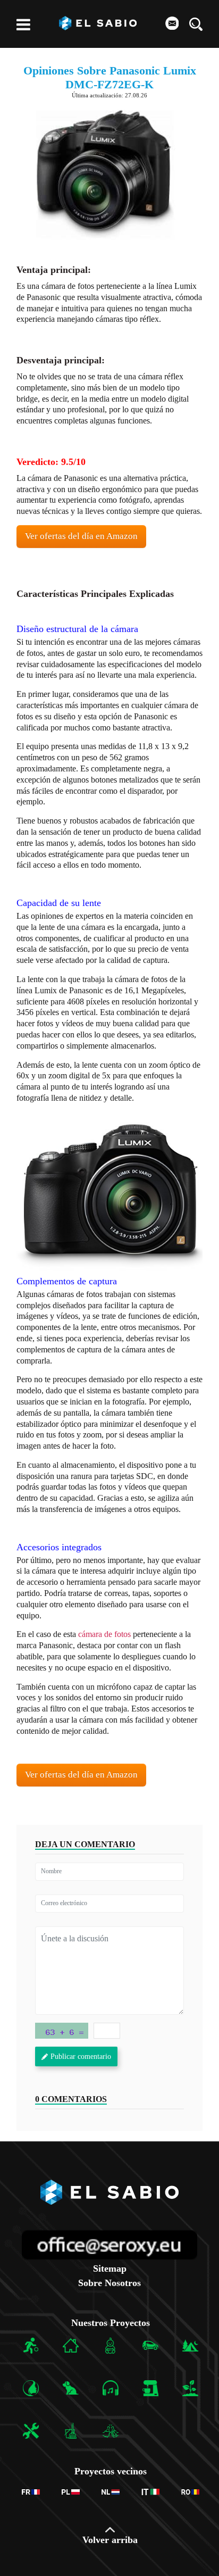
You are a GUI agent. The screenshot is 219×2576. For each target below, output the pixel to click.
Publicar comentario (81, 2056)
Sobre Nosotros (109, 2283)
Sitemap (110, 2268)
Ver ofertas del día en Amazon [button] (81, 536)
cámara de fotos (104, 1634)
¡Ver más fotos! (110, 1191)
